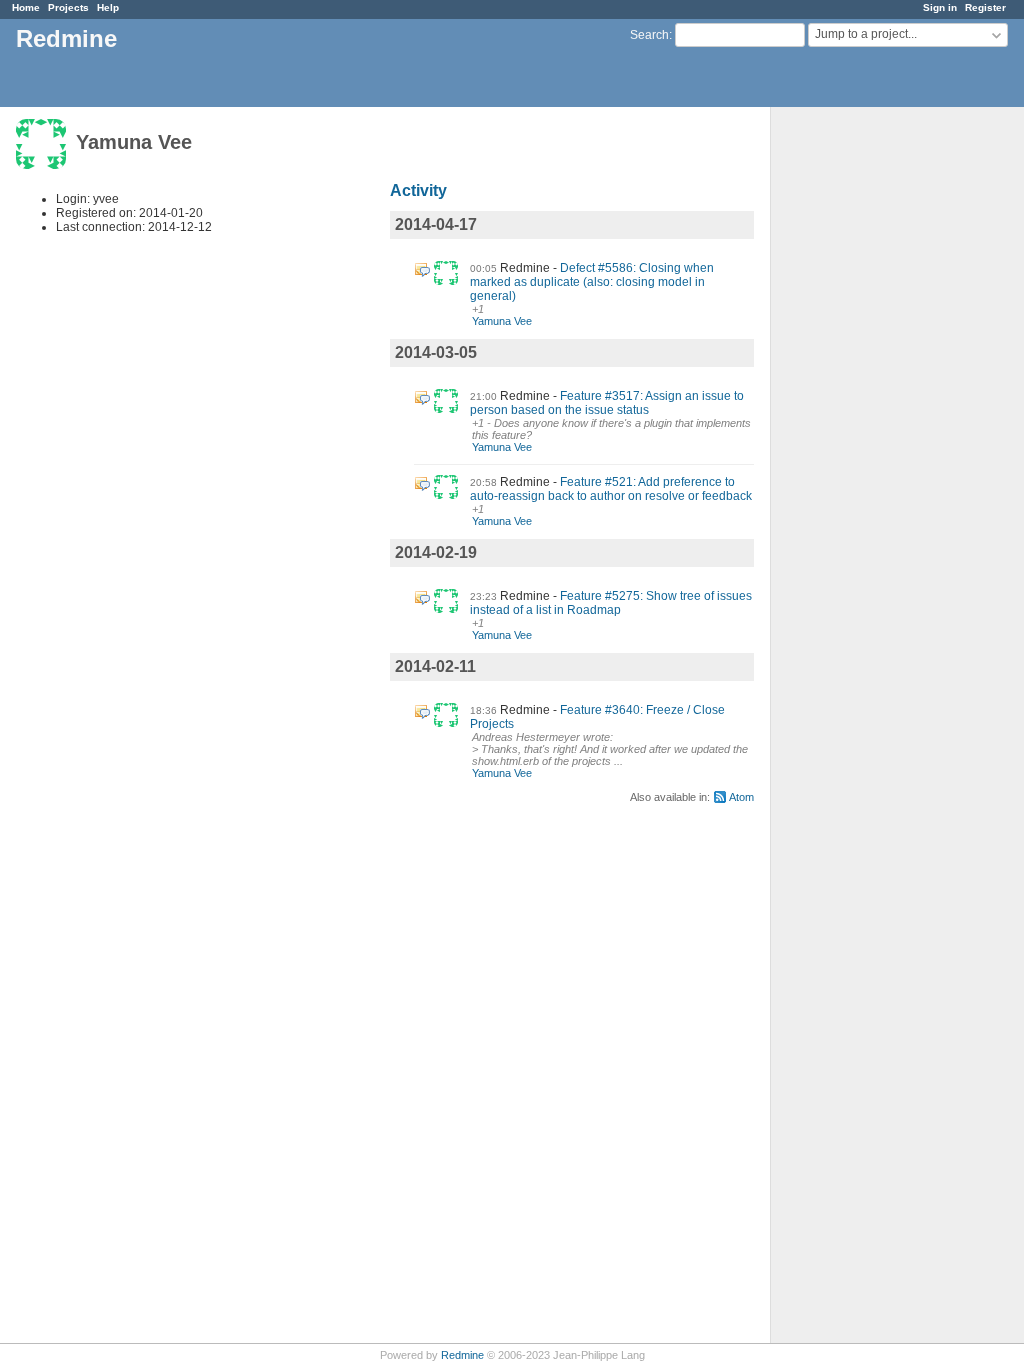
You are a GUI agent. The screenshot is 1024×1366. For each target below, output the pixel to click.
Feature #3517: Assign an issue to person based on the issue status (607, 403)
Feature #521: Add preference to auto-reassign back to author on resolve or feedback (611, 489)
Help (108, 7)
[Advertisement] (871, 421)
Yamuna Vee (502, 321)
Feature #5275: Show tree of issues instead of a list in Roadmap (611, 603)
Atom (741, 797)
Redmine (462, 1355)
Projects (68, 7)
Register (985, 7)
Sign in (940, 7)
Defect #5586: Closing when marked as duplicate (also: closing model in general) (592, 282)
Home (26, 7)
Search (649, 35)
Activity (418, 190)
